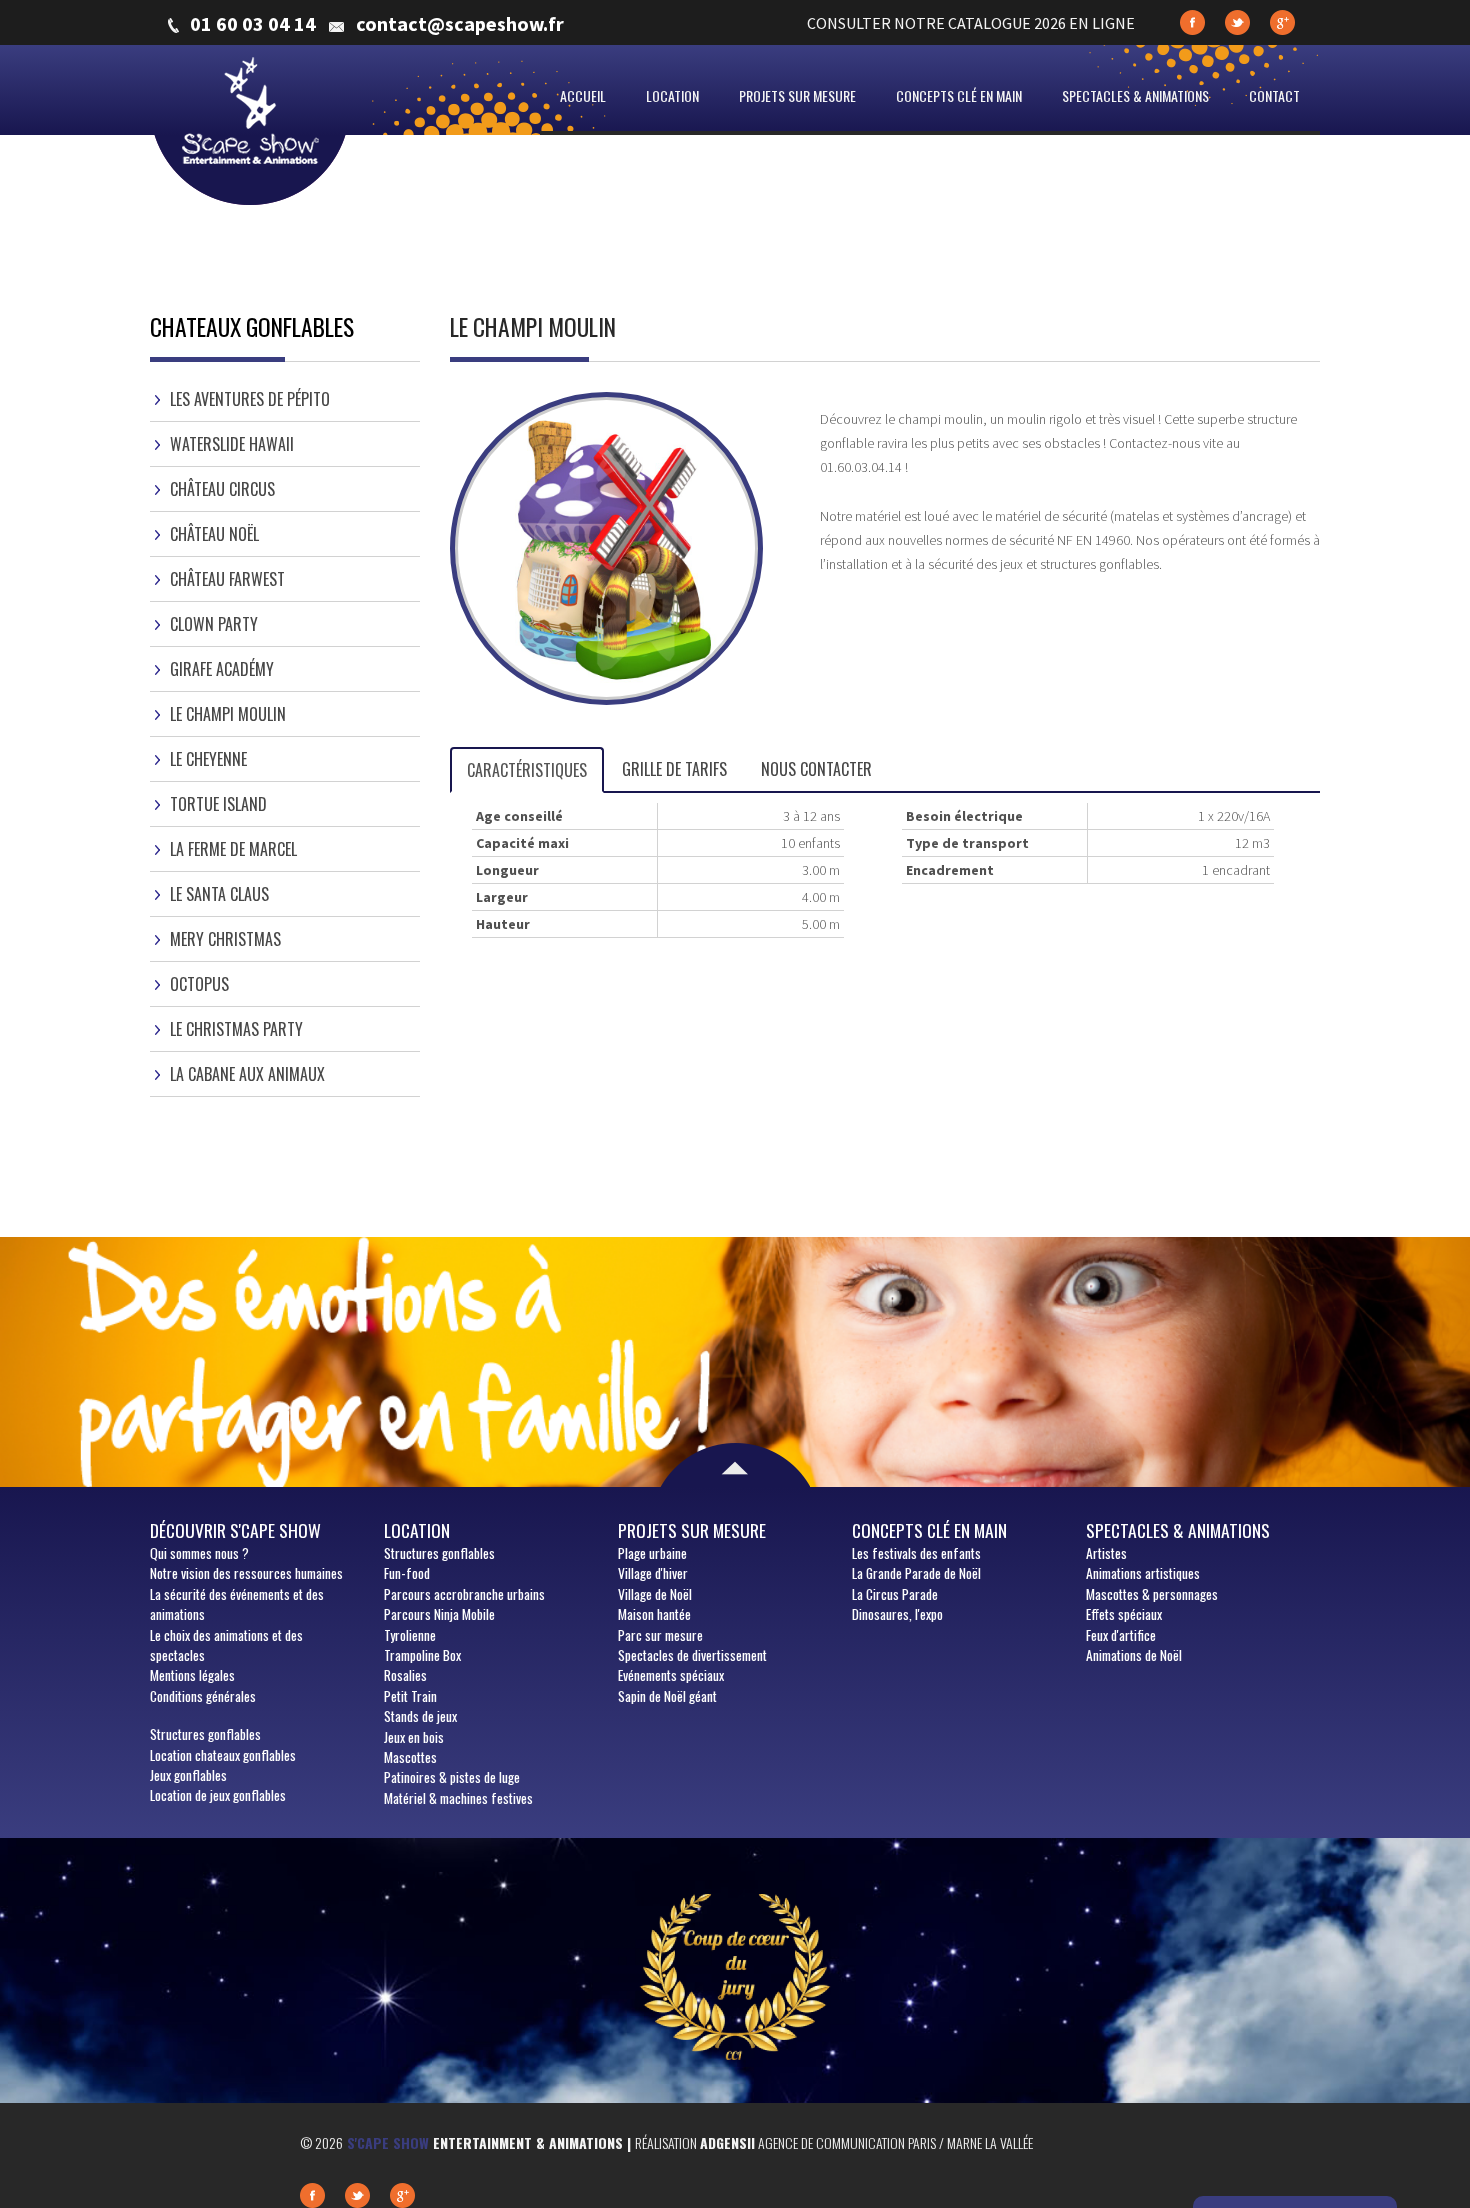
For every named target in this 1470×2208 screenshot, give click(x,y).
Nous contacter (816, 769)
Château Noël (214, 534)
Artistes (1106, 1553)
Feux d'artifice (1121, 1635)
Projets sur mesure (797, 95)
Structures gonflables (205, 1734)
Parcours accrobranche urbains (464, 1594)
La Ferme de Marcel (233, 849)
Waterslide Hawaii (232, 444)
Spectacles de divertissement (692, 1655)
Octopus (199, 984)
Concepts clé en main (959, 95)
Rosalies (405, 1675)
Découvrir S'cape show (235, 1530)
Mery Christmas (225, 939)
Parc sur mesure (660, 1635)
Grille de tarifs (674, 769)
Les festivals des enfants (916, 1553)
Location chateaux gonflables (223, 1755)
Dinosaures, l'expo (897, 1614)
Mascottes (410, 1757)
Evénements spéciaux (671, 1675)
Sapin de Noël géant (667, 1696)
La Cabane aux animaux (247, 1074)
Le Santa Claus (219, 894)
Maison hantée (654, 1614)
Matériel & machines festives (458, 1798)
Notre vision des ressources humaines (246, 1573)
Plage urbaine (652, 1553)
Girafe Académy (222, 669)
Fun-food (407, 1573)
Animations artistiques (1143, 1573)
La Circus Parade (895, 1594)
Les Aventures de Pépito (250, 399)
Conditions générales (203, 1696)
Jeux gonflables (188, 1775)
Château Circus (222, 489)
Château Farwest (227, 579)
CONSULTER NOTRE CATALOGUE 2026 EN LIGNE (971, 23)
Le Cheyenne (208, 759)
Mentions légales (192, 1675)
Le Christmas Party (236, 1029)
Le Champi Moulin (228, 714)
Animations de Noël (1134, 1655)
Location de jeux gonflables (218, 1795)
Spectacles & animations (1135, 95)
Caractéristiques (527, 770)
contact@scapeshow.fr (460, 24)
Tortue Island (218, 804)
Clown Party (214, 624)
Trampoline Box (422, 1655)
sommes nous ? (199, 1553)
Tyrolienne (410, 1635)
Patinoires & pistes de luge (452, 1777)
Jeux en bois (414, 1737)
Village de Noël (655, 1594)
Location (672, 95)
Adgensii (727, 2142)
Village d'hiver (653, 1573)
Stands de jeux (420, 1716)
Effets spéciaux (1124, 1614)
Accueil (583, 95)
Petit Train (410, 1696)
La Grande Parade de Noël (916, 1573)
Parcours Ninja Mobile (439, 1614)
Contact (1274, 95)
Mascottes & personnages (1152, 1594)
